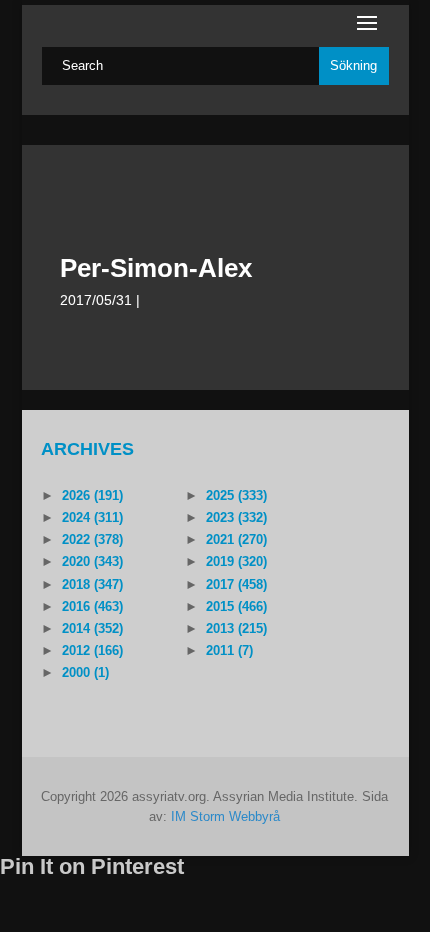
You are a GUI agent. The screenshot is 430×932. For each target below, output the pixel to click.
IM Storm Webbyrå (225, 816)
